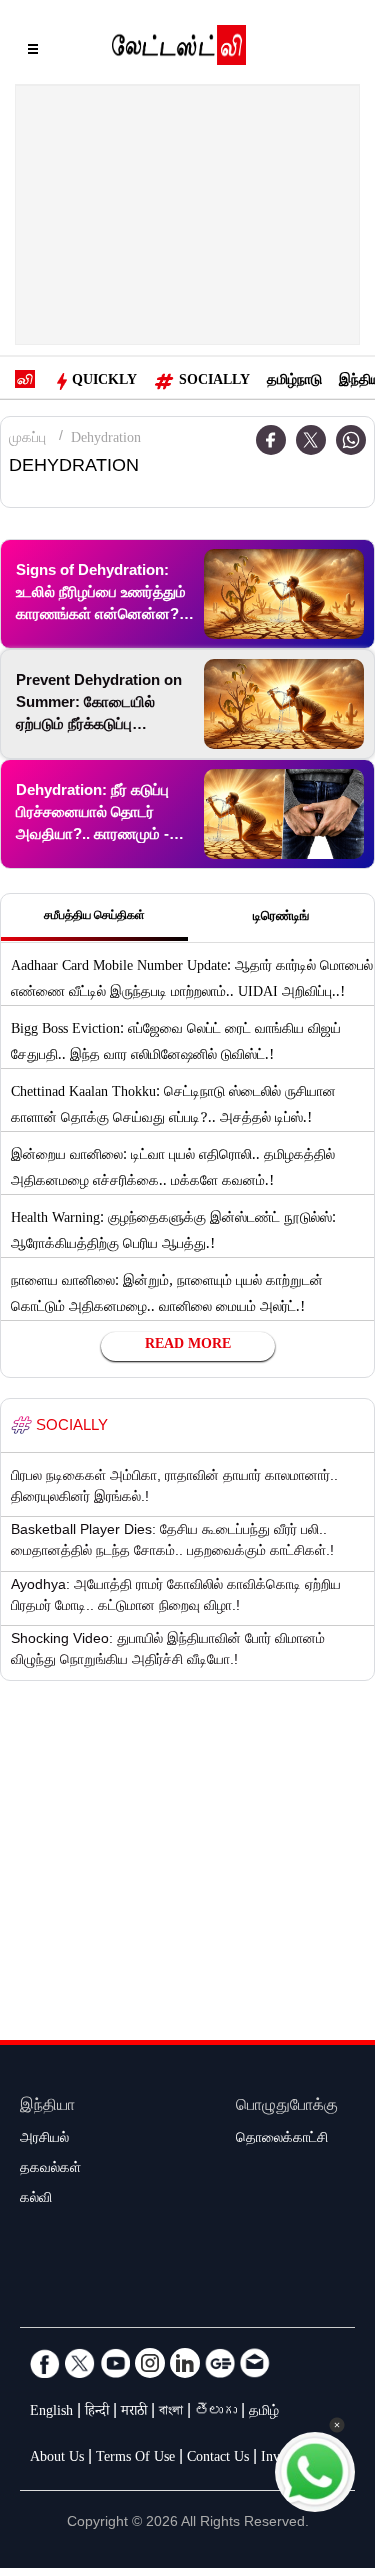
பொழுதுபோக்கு (287, 2107)
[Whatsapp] (351, 440)
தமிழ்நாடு (294, 382)
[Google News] (220, 2363)
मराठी (134, 2413)
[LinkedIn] (185, 2363)
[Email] (255, 2363)
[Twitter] (311, 440)
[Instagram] (150, 2363)
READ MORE (188, 1346)
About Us (57, 2459)
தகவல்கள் (50, 2170)
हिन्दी (97, 2413)
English (51, 2413)
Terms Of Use (135, 2459)
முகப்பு (27, 440)
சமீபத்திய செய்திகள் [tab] (94, 917)
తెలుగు (216, 2413)
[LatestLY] (179, 50)
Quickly (104, 382)
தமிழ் (264, 2413)
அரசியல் (44, 2140)
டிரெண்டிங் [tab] (281, 918)
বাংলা (171, 2413)
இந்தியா (47, 2107)
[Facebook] (45, 2363)
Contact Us (218, 2459)
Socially (214, 382)
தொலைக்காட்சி (282, 2140)
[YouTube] (115, 2363)
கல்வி (36, 2200)
